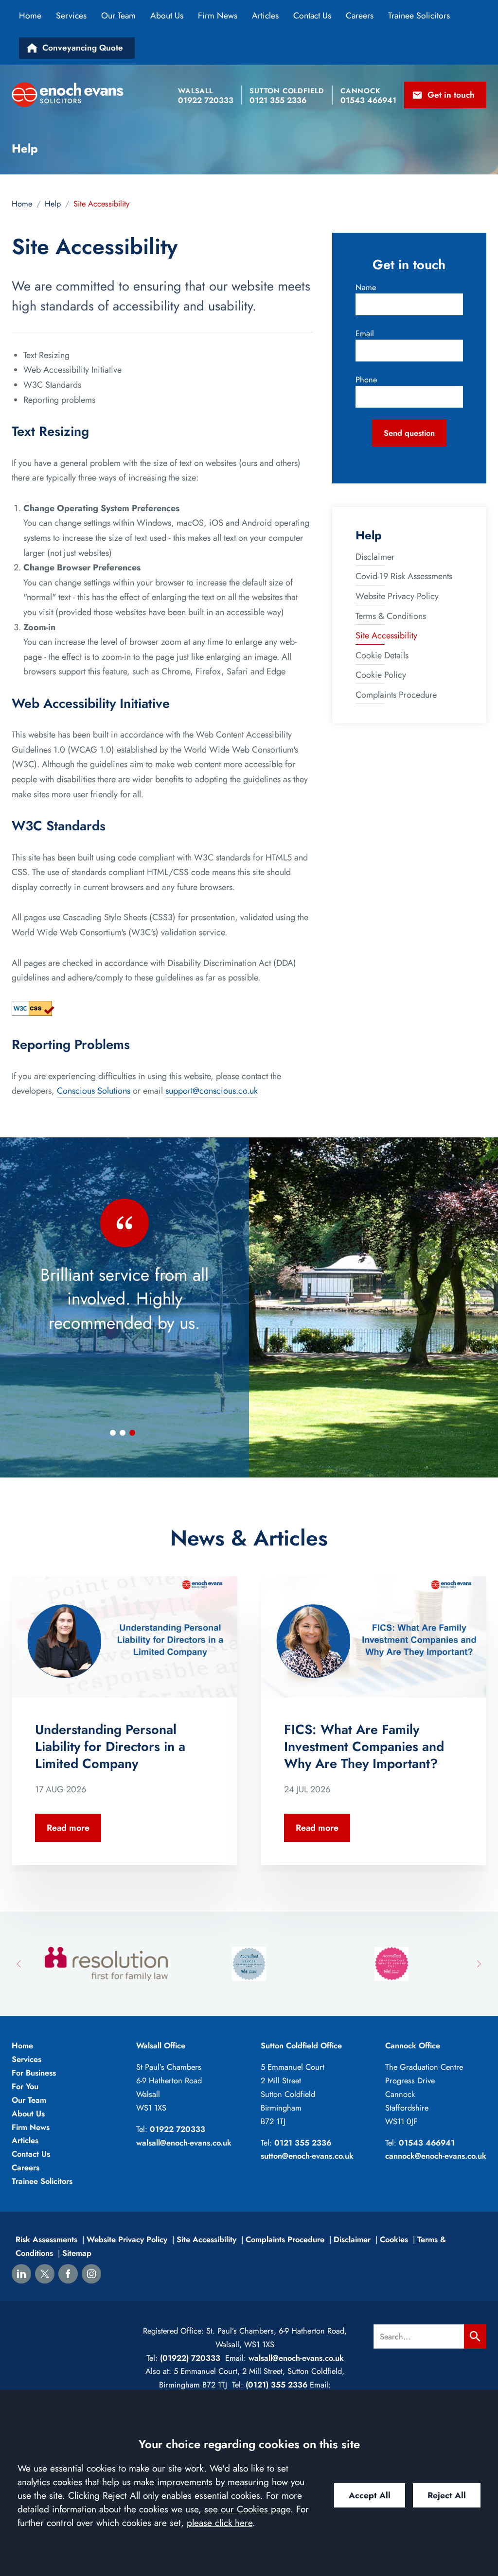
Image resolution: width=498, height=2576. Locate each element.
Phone (366, 379)
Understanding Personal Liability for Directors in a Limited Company (110, 1747)
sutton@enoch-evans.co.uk (307, 2156)
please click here (220, 2523)
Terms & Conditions (391, 616)
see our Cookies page (247, 2509)
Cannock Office (413, 2045)
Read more (68, 1828)
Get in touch (451, 95)
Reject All (447, 2495)
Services (71, 16)
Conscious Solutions (94, 1091)
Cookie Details (382, 655)
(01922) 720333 (189, 2358)
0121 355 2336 (303, 2143)
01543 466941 (427, 2143)
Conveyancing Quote (83, 48)
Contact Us (312, 16)
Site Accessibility (386, 635)
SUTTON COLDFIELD (287, 91)
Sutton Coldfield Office (301, 2045)
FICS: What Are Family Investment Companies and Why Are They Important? (364, 1747)
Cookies (394, 2239)
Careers (360, 16)
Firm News (218, 16)
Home (30, 16)
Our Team (118, 16)
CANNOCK (361, 91)
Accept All (370, 2495)
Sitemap (77, 2253)
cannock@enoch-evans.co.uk (436, 2156)
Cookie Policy (381, 675)
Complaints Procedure (396, 695)
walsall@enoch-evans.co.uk (184, 2143)
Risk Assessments (46, 2239)
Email (365, 333)
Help (53, 204)
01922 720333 (178, 2129)
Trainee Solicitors (419, 16)
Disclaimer (375, 557)
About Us (167, 16)
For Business (34, 2073)
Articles (265, 16)
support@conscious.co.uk (212, 1091)
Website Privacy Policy (397, 596)
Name (366, 287)
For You (25, 2086)
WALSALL (196, 91)
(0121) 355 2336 (276, 2385)
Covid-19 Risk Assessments (404, 576)
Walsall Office (161, 2045)
